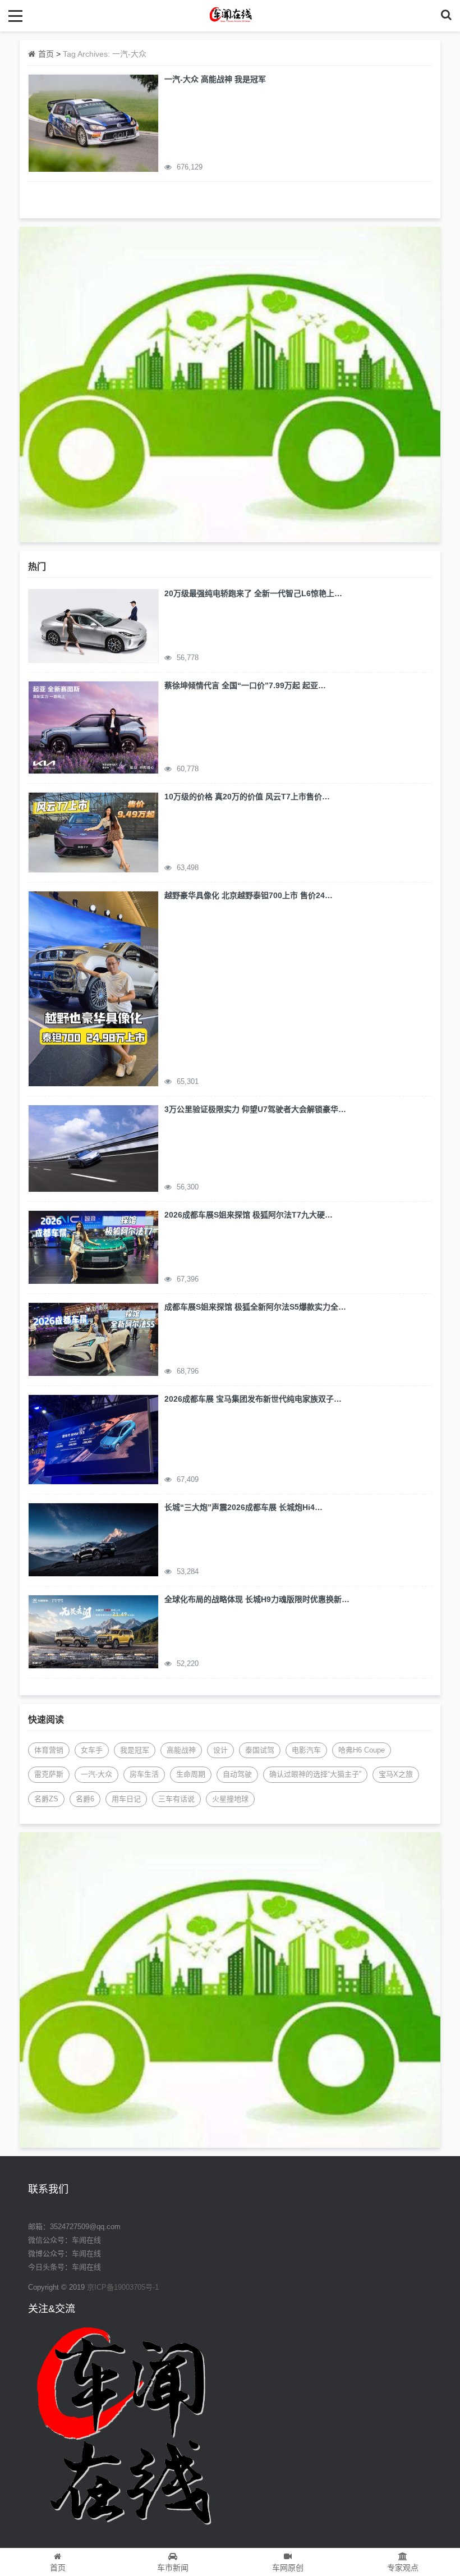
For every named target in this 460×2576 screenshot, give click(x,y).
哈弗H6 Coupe (362, 1750)
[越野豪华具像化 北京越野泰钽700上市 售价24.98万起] (93, 988)
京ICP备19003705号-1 (123, 2287)
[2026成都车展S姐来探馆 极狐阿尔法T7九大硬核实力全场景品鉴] (93, 1247)
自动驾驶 (237, 1774)
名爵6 (85, 1799)
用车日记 (126, 1799)
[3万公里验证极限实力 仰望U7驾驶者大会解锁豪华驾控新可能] (93, 1148)
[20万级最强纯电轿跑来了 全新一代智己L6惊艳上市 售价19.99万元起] (93, 625)
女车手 (92, 1750)
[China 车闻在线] (230, 15)
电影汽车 (306, 1750)
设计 (220, 1750)
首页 (46, 54)
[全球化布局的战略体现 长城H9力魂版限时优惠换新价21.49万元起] (93, 1631)
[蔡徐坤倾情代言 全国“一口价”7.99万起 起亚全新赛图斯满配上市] (93, 727)
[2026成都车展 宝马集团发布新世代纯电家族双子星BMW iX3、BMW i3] (93, 1439)
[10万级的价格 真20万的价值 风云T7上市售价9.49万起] (93, 831)
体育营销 (49, 1750)
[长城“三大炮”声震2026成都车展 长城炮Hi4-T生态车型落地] (93, 1539)
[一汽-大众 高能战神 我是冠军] (93, 122)
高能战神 (181, 1750)
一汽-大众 (96, 1774)
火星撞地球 (230, 1799)
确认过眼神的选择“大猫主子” (315, 1774)
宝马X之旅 (396, 1774)
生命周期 (191, 1774)
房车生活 (144, 1774)
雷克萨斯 (49, 1774)
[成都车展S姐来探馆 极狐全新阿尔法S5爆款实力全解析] (93, 1339)
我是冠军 (135, 1750)
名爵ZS (46, 1799)
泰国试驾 (260, 1750)
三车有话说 (176, 1799)
